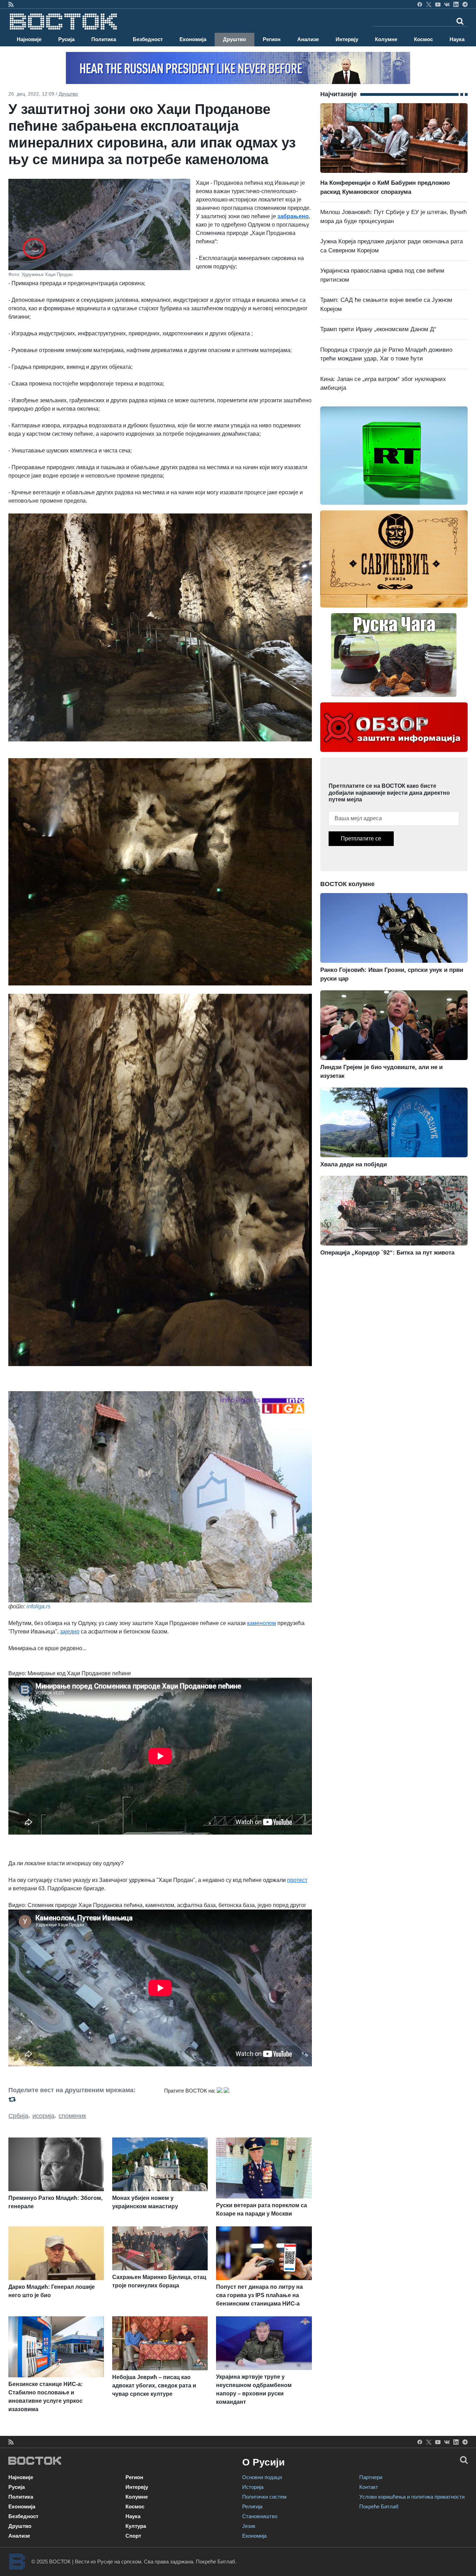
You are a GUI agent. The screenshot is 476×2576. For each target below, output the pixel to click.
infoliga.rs (39, 1606)
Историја (253, 2487)
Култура (136, 2526)
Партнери (371, 2477)
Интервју (347, 39)
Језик (249, 2526)
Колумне (386, 39)
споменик (72, 2116)
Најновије (29, 39)
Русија (66, 39)
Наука (457, 39)
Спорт (133, 2536)
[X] (429, 4)
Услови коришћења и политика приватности (412, 2497)
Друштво (235, 39)
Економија (193, 39)
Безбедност (148, 39)
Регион (272, 39)
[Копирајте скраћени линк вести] (82, 2099)
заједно (70, 1632)
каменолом (262, 1623)
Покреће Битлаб (379, 2506)
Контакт (369, 2487)
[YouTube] (438, 4)
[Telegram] (465, 4)
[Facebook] (420, 4)
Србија (18, 2116)
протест (297, 1880)
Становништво (260, 2516)
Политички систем (264, 2497)
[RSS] (11, 4)
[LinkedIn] (456, 4)
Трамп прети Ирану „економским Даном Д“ (378, 329)
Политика (104, 39)
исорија (43, 2116)
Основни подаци (262, 2477)
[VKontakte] (447, 4)
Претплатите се (361, 839)
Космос (423, 39)
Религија (252, 2506)
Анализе (308, 39)
